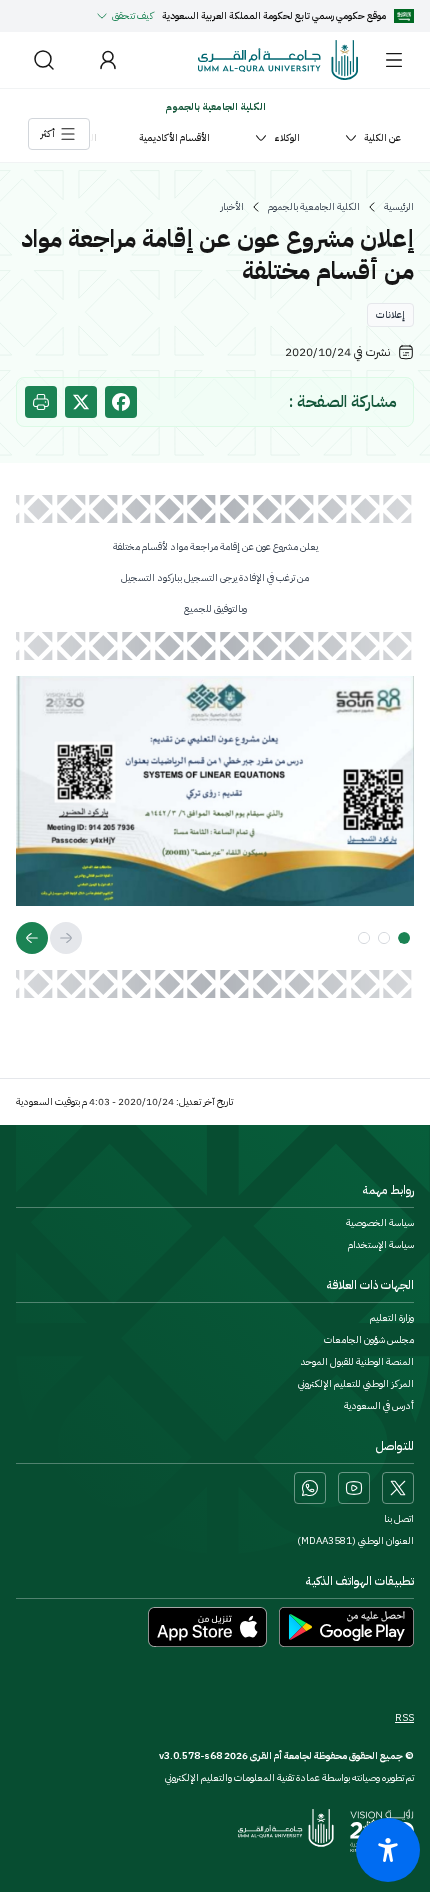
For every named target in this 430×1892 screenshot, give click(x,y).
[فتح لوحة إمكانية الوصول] (388, 1850)
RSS (404, 1718)
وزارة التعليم (392, 1318)
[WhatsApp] (310, 1488)
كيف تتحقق (133, 15)
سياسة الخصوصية (380, 1223)
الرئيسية (399, 207)
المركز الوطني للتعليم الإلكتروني (356, 1384)
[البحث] (44, 60)
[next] (32, 938)
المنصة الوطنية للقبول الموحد (357, 1362)
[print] (41, 402)
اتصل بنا (399, 1519)
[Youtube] (354, 1488)
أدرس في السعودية (379, 1406)
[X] (398, 1488)
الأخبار (232, 207)
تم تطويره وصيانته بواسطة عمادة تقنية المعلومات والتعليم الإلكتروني (289, 1777)
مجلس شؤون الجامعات (369, 1340)
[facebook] (121, 402)
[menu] (394, 60)
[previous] (66, 938)
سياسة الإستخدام (381, 1245)
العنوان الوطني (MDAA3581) (355, 1541)
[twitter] (81, 402)
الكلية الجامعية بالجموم (314, 207)
